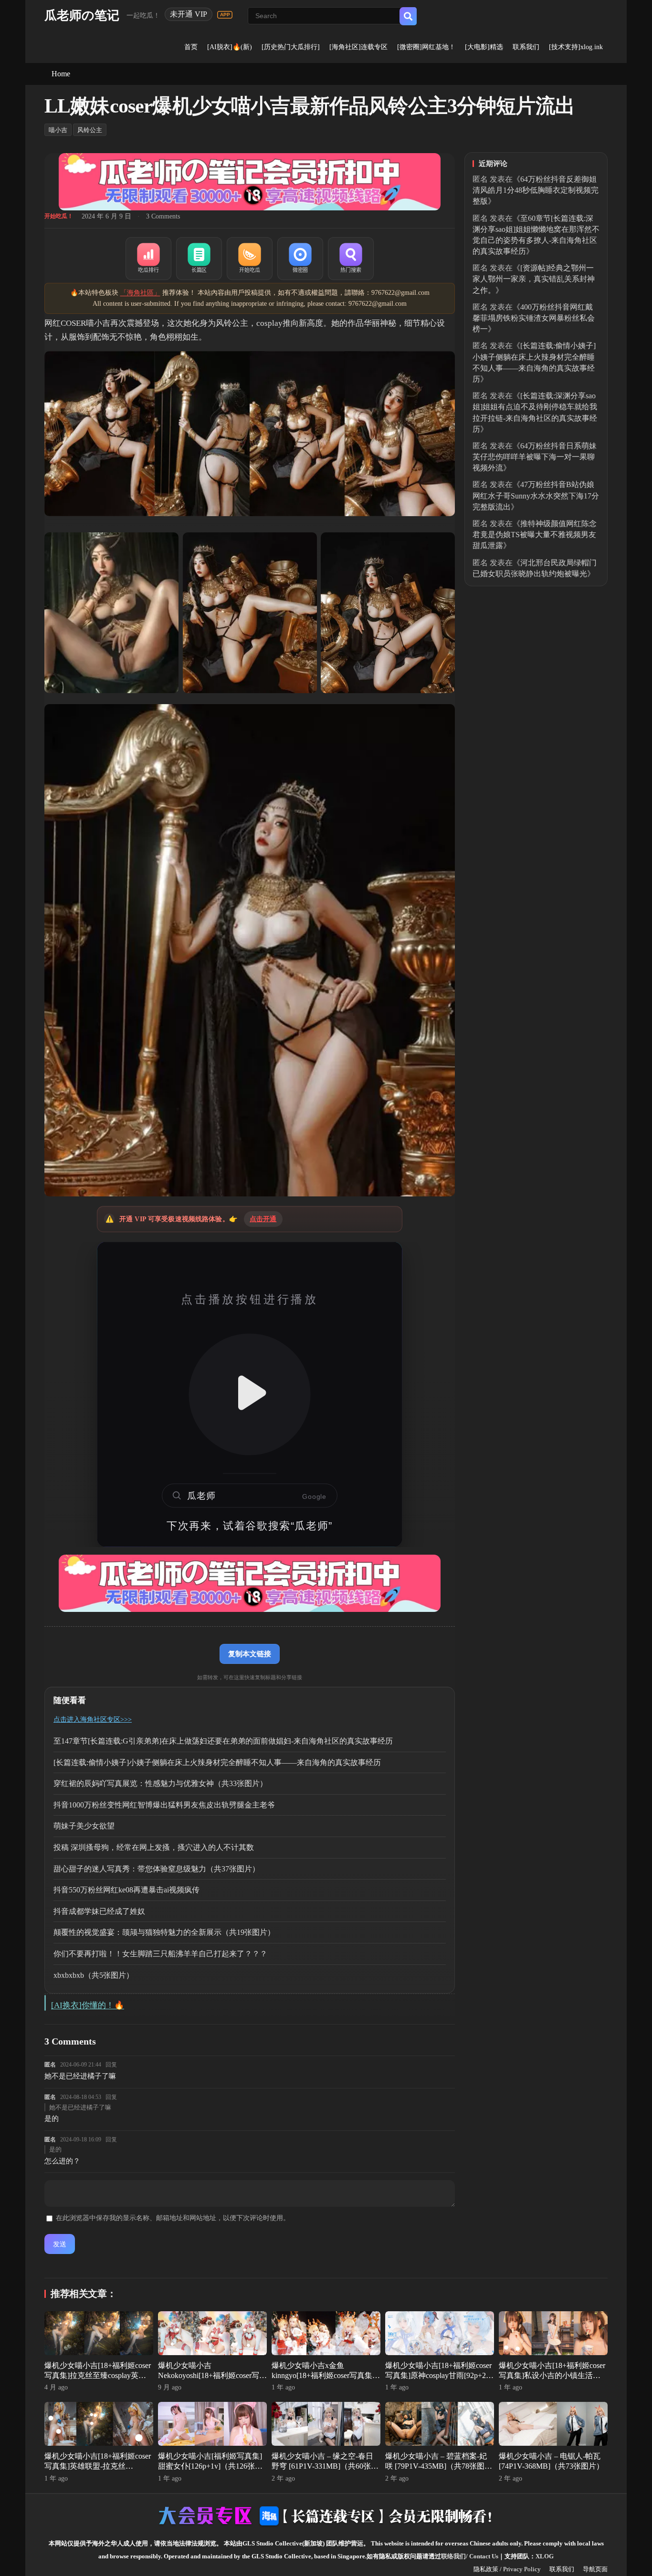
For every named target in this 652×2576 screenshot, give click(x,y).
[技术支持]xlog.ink (576, 47)
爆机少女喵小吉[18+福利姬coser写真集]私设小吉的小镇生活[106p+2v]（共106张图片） (552, 2375)
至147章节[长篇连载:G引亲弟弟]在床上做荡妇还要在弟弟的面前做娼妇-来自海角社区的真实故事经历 (223, 1741)
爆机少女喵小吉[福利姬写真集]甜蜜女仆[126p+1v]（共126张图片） (210, 2466)
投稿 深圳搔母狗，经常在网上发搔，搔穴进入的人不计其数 (154, 1847)
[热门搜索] (351, 259)
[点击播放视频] (250, 1394)
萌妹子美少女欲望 (84, 1826)
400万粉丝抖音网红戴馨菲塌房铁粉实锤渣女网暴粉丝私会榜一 (534, 318)
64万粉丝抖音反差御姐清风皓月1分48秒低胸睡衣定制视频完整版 (536, 190)
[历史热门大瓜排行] (291, 47)
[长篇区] (199, 259)
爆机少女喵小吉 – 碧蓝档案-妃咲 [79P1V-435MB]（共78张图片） (436, 2466)
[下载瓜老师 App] (225, 15)
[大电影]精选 (484, 47)
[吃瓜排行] (148, 259)
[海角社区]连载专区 (358, 47)
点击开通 (263, 1219)
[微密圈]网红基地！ (426, 47)
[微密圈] (300, 259)
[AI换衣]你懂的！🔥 (88, 2005)
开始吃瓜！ (59, 216)
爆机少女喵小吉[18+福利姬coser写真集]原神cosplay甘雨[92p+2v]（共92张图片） (439, 2375)
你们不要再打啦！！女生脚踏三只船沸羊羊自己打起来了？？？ (160, 1954)
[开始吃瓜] (250, 259)
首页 (191, 47)
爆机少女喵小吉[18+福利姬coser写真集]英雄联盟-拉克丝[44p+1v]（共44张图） (98, 2466)
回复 (111, 2065)
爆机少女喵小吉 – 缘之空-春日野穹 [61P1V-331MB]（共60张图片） (325, 2466)
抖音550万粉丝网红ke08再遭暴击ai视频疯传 (126, 1890)
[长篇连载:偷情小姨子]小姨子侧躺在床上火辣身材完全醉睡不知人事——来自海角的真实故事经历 (217, 1762)
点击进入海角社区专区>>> (93, 1719)
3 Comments (163, 216)
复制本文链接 (250, 1654)
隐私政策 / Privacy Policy (507, 2569)
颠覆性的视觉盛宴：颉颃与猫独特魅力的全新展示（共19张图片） (164, 1932)
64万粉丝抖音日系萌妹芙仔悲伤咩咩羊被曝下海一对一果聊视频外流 (535, 457)
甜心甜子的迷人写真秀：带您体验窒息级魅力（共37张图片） (157, 1869)
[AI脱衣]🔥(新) (230, 47)
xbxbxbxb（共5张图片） (94, 1975)
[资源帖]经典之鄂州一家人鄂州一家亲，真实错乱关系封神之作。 (534, 279)
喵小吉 (58, 130)
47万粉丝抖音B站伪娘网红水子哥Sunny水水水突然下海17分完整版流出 (536, 495)
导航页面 (595, 2569)
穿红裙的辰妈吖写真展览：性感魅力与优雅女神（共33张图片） (160, 1783)
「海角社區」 (140, 293)
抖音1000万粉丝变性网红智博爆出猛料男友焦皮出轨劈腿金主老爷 (164, 1805)
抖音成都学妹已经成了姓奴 (99, 1911)
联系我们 (526, 47)
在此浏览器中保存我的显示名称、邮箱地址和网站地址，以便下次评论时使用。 (173, 2218)
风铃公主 (90, 130)
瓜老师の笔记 (82, 16)
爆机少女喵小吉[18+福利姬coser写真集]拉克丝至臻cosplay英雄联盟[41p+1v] (98, 2375)
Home (61, 74)
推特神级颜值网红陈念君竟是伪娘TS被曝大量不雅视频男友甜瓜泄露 (535, 535)
